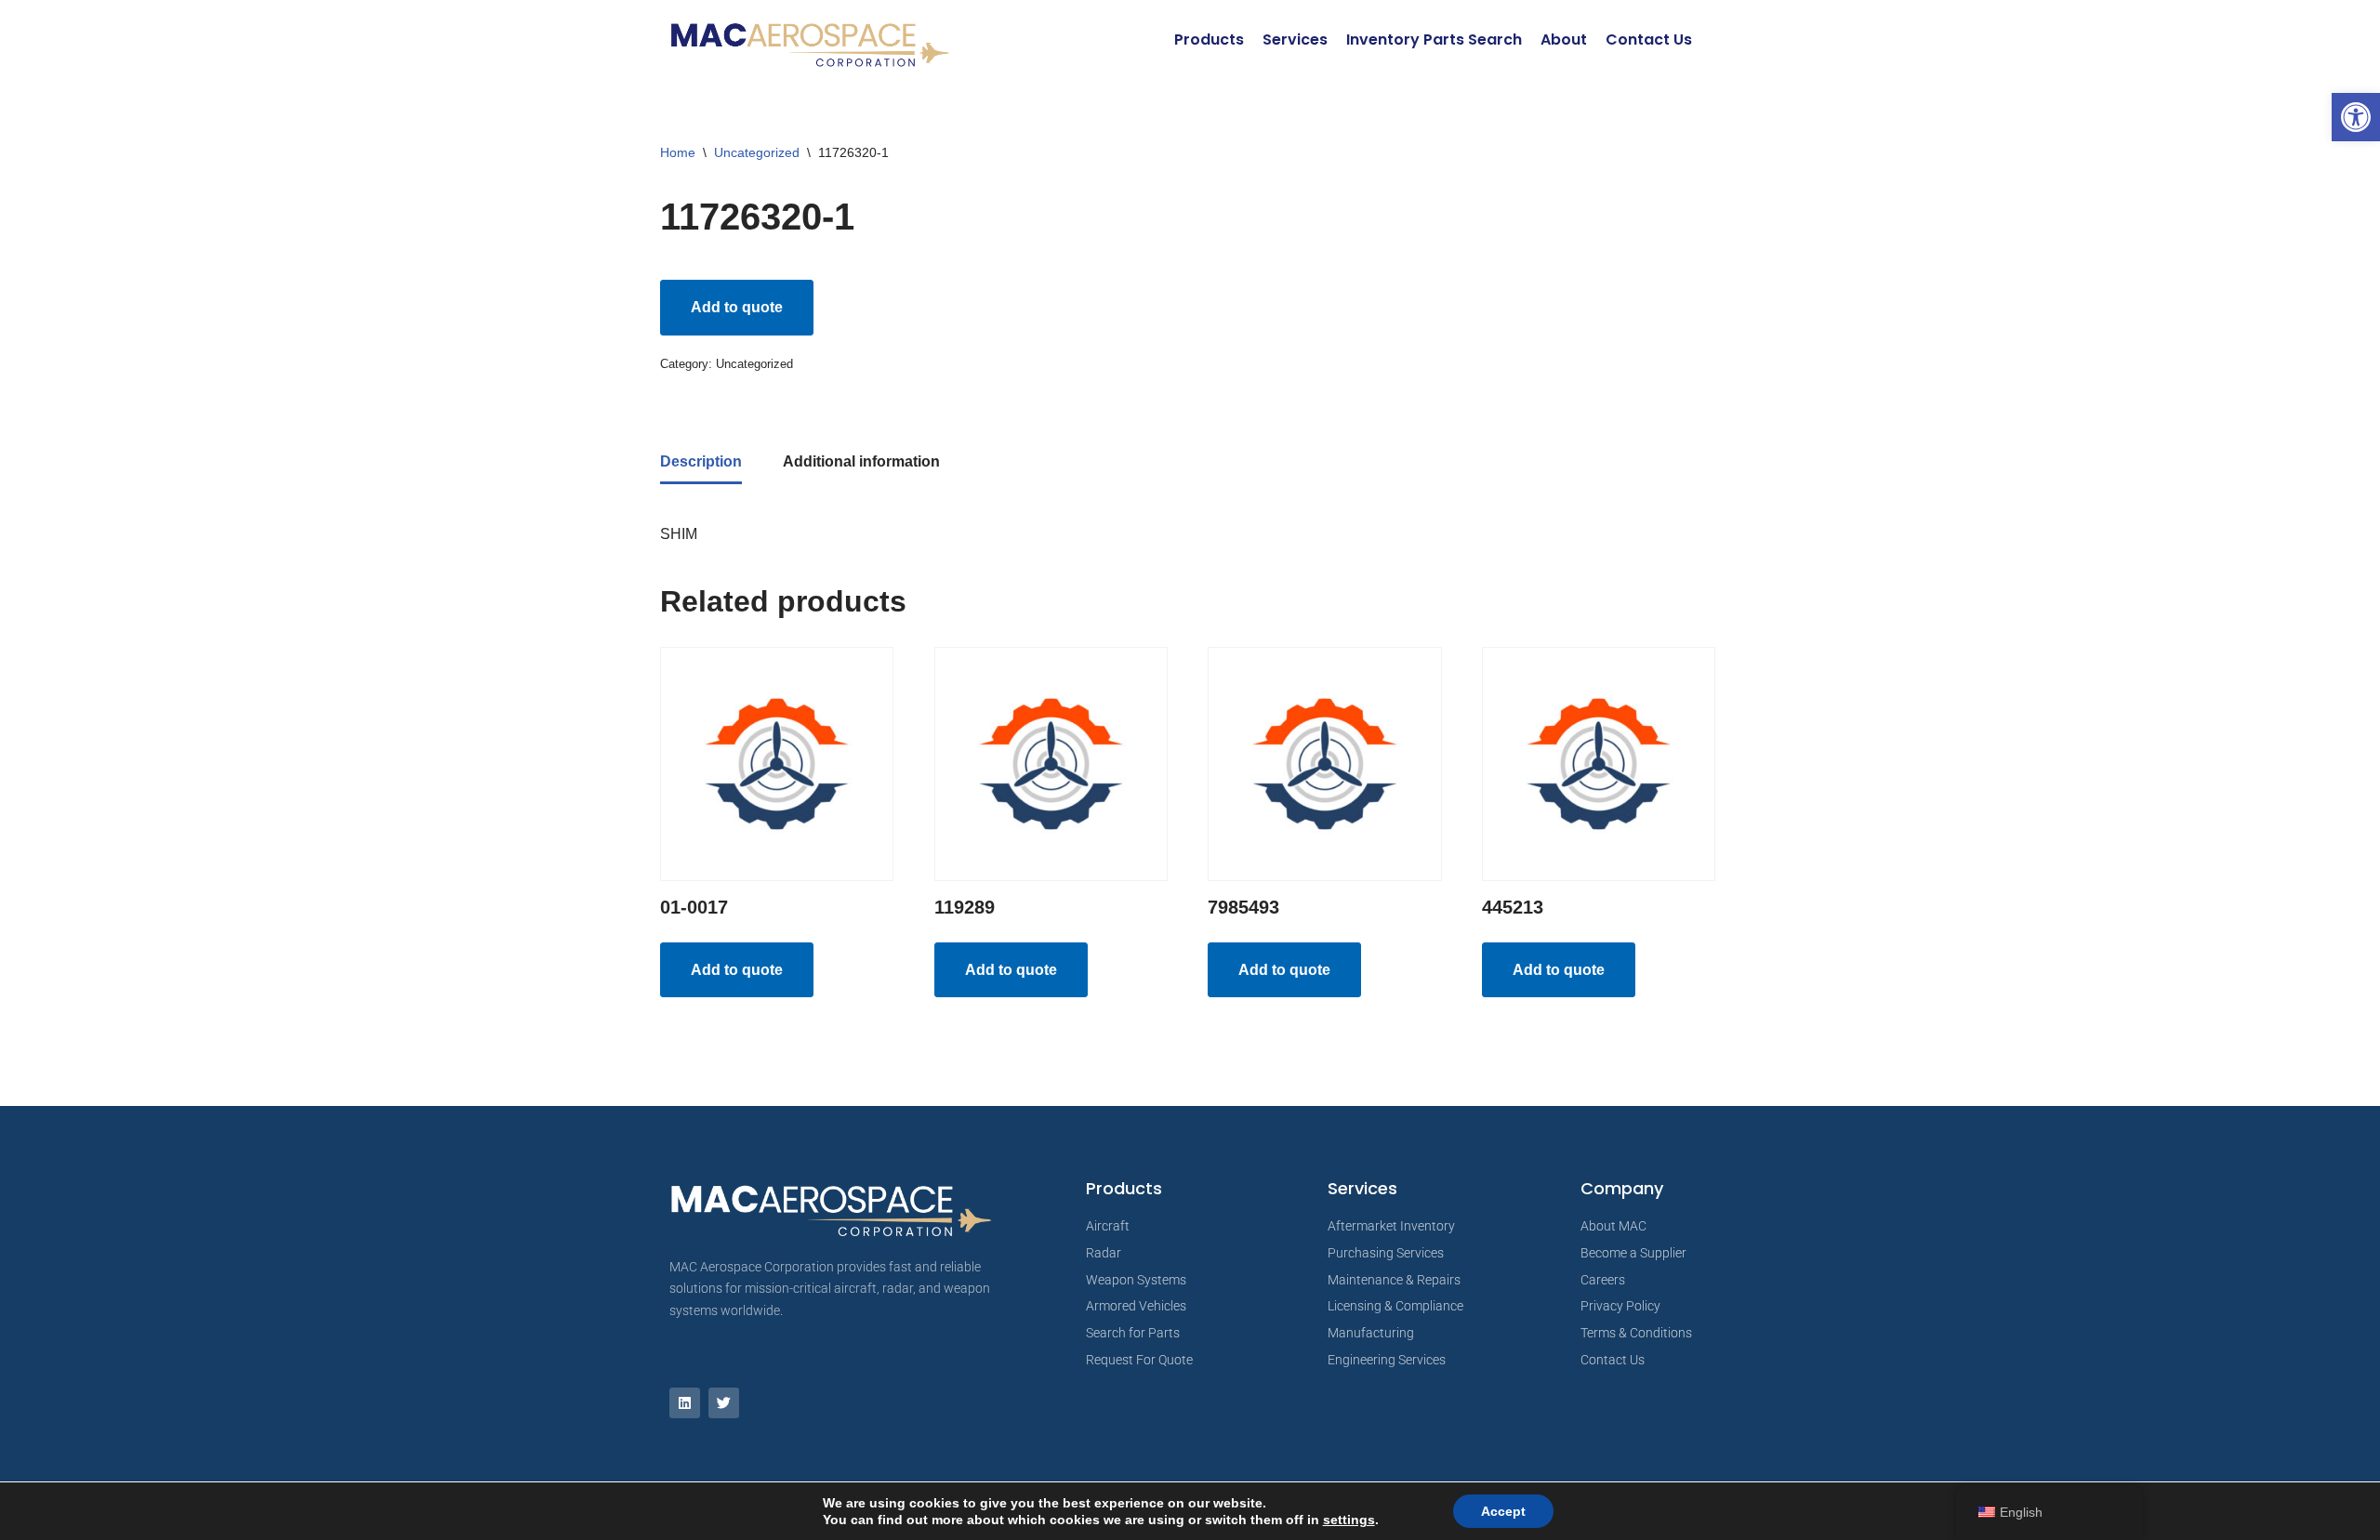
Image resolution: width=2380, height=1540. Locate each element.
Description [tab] (701, 461)
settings (1349, 1520)
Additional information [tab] (861, 461)
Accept (1503, 1511)
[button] (2356, 117)
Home (678, 152)
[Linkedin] (685, 1403)
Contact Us (1649, 39)
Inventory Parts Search (1434, 39)
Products (1209, 39)
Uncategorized (757, 152)
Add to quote (737, 307)
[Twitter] (724, 1403)
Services (1295, 39)
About (1564, 39)
